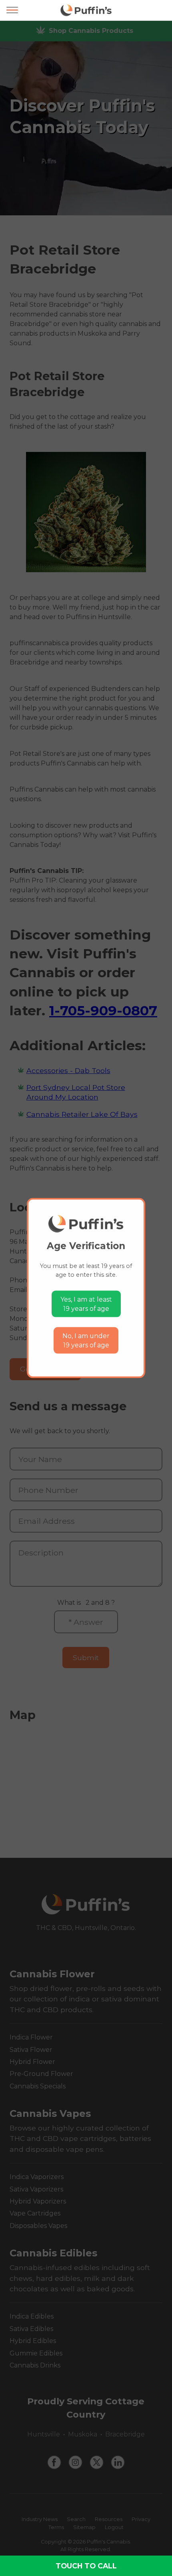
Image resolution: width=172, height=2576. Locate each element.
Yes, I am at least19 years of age (86, 1304)
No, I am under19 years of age (86, 1340)
